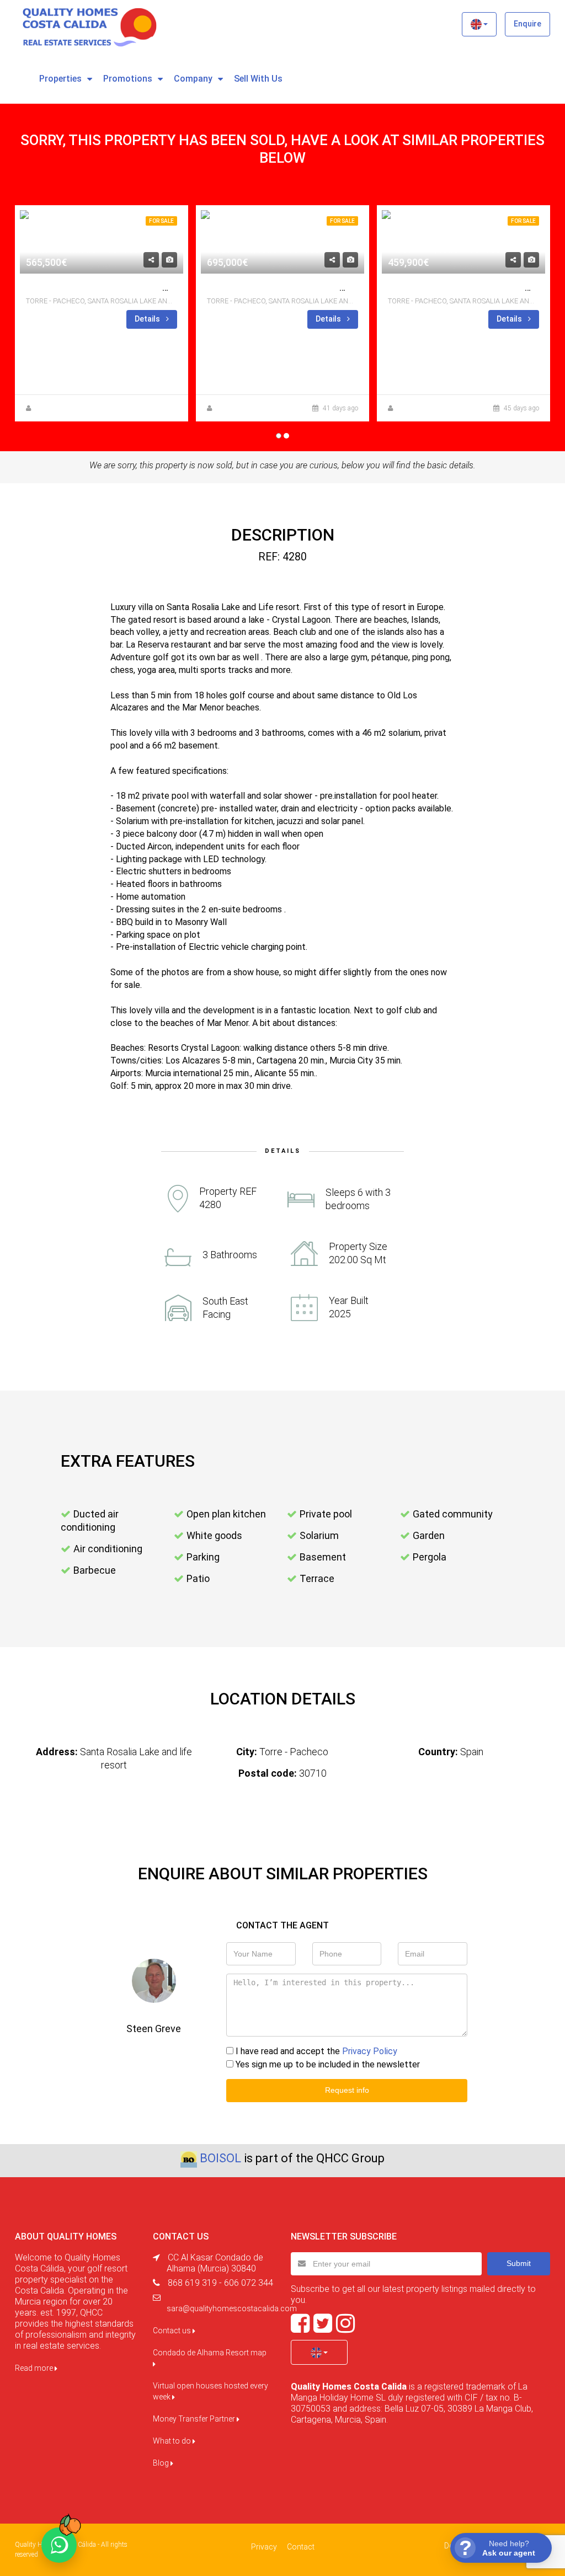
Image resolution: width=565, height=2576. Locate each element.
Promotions (128, 79)
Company (193, 79)
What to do (173, 2441)
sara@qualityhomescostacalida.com (232, 2308)
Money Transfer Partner (195, 2419)
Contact (301, 2547)
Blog (162, 2463)
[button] (479, 24)
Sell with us (258, 79)
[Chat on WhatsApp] (59, 2545)
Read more (35, 2368)
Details (148, 319)
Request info (347, 2090)
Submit (519, 2263)
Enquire (527, 24)
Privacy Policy (370, 2051)
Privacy (264, 2547)
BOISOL (220, 2158)
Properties (60, 79)
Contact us (173, 2331)
